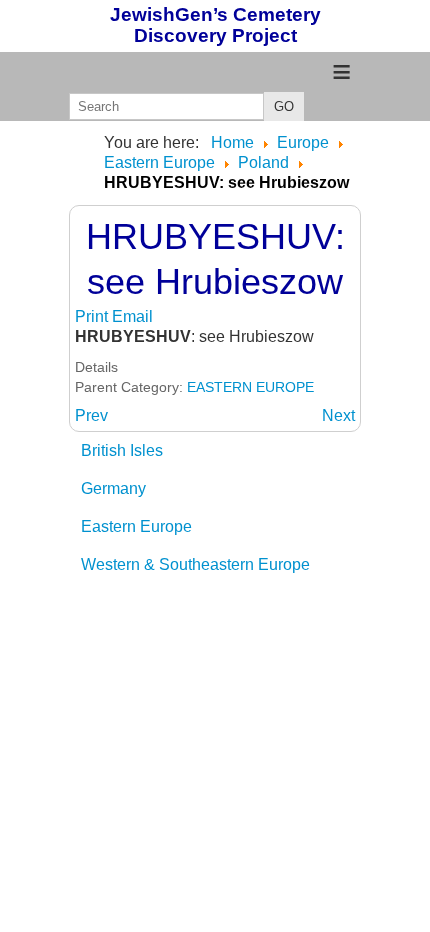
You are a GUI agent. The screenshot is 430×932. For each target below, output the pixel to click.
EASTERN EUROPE (250, 387)
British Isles (122, 450)
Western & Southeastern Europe (195, 564)
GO (284, 106)
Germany (113, 488)
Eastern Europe (136, 526)
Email (132, 316)
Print (93, 316)
